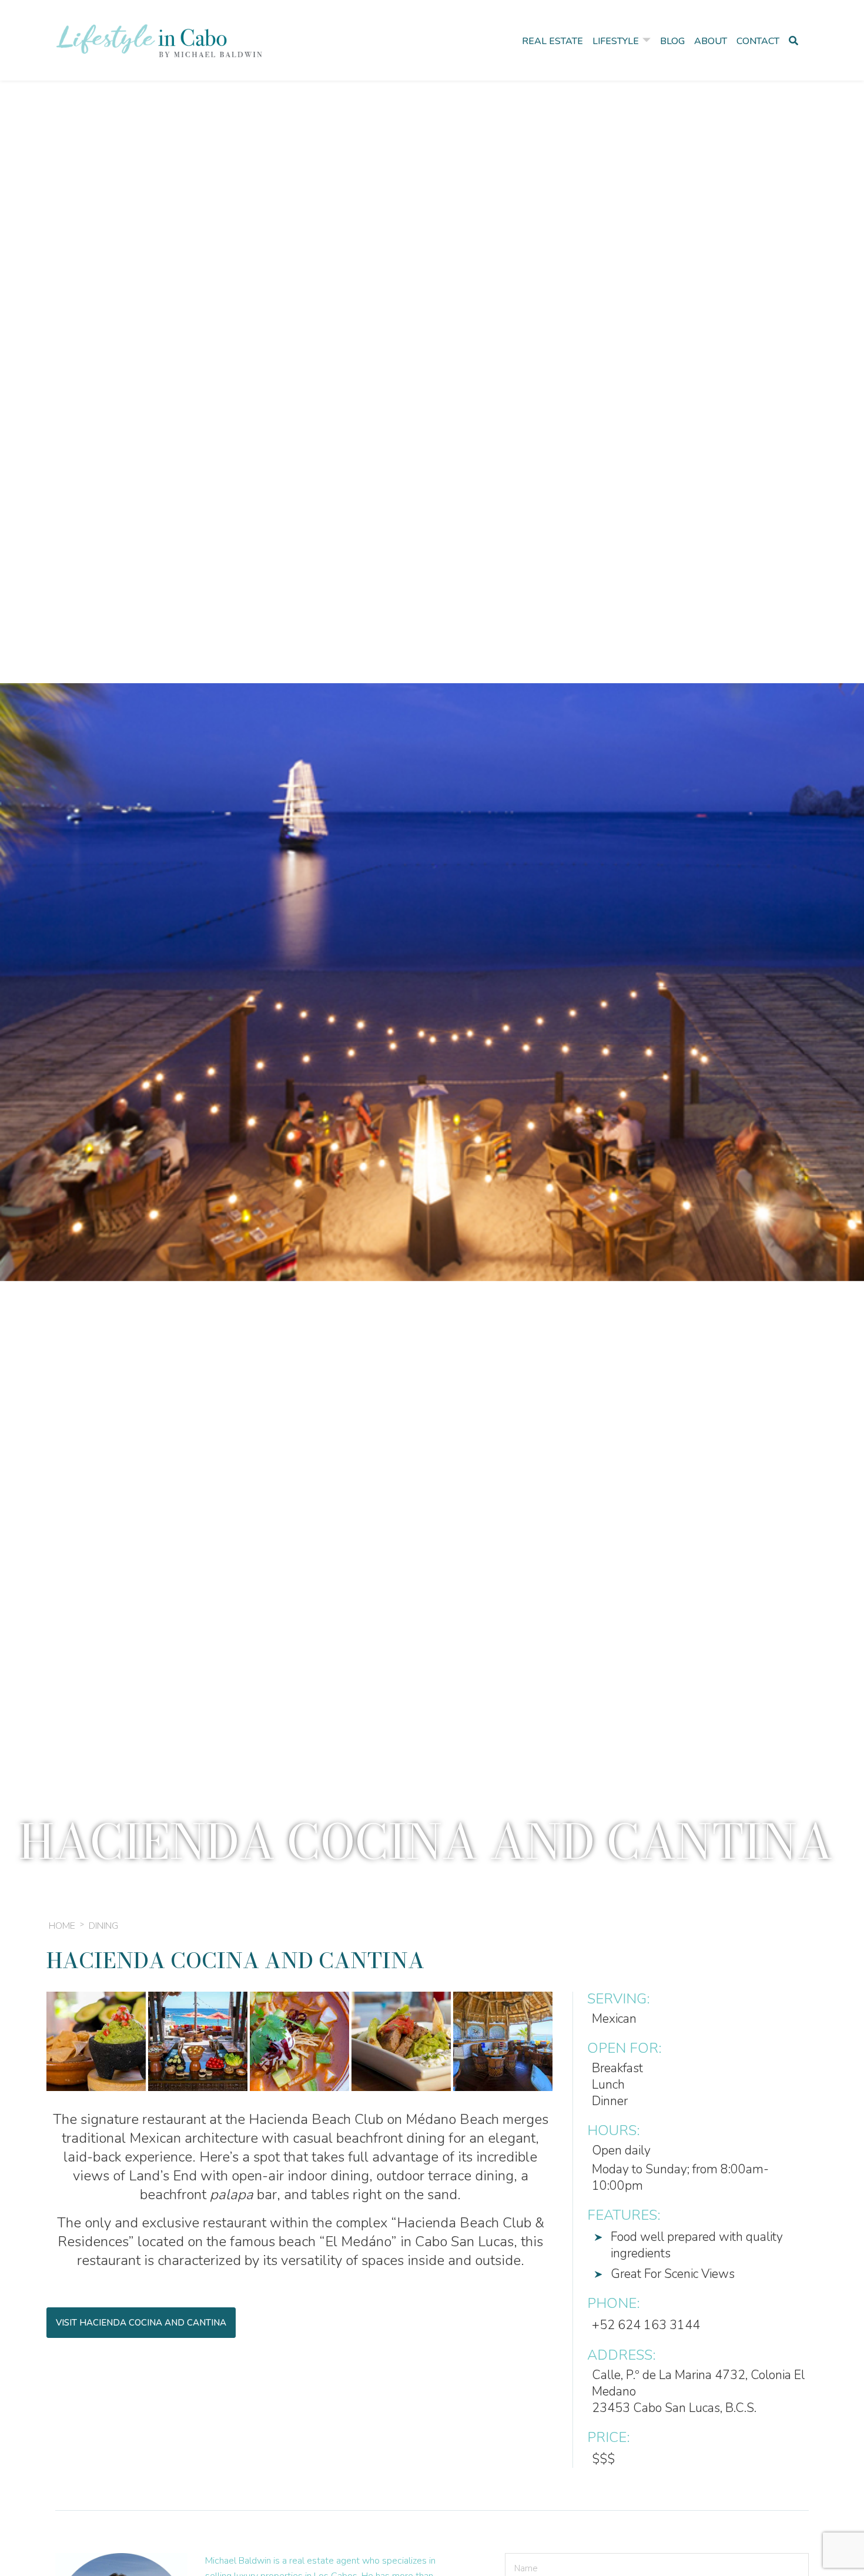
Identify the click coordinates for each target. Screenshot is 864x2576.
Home (62, 1926)
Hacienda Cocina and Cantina (235, 1960)
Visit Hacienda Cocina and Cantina (141, 2323)
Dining (103, 1926)
